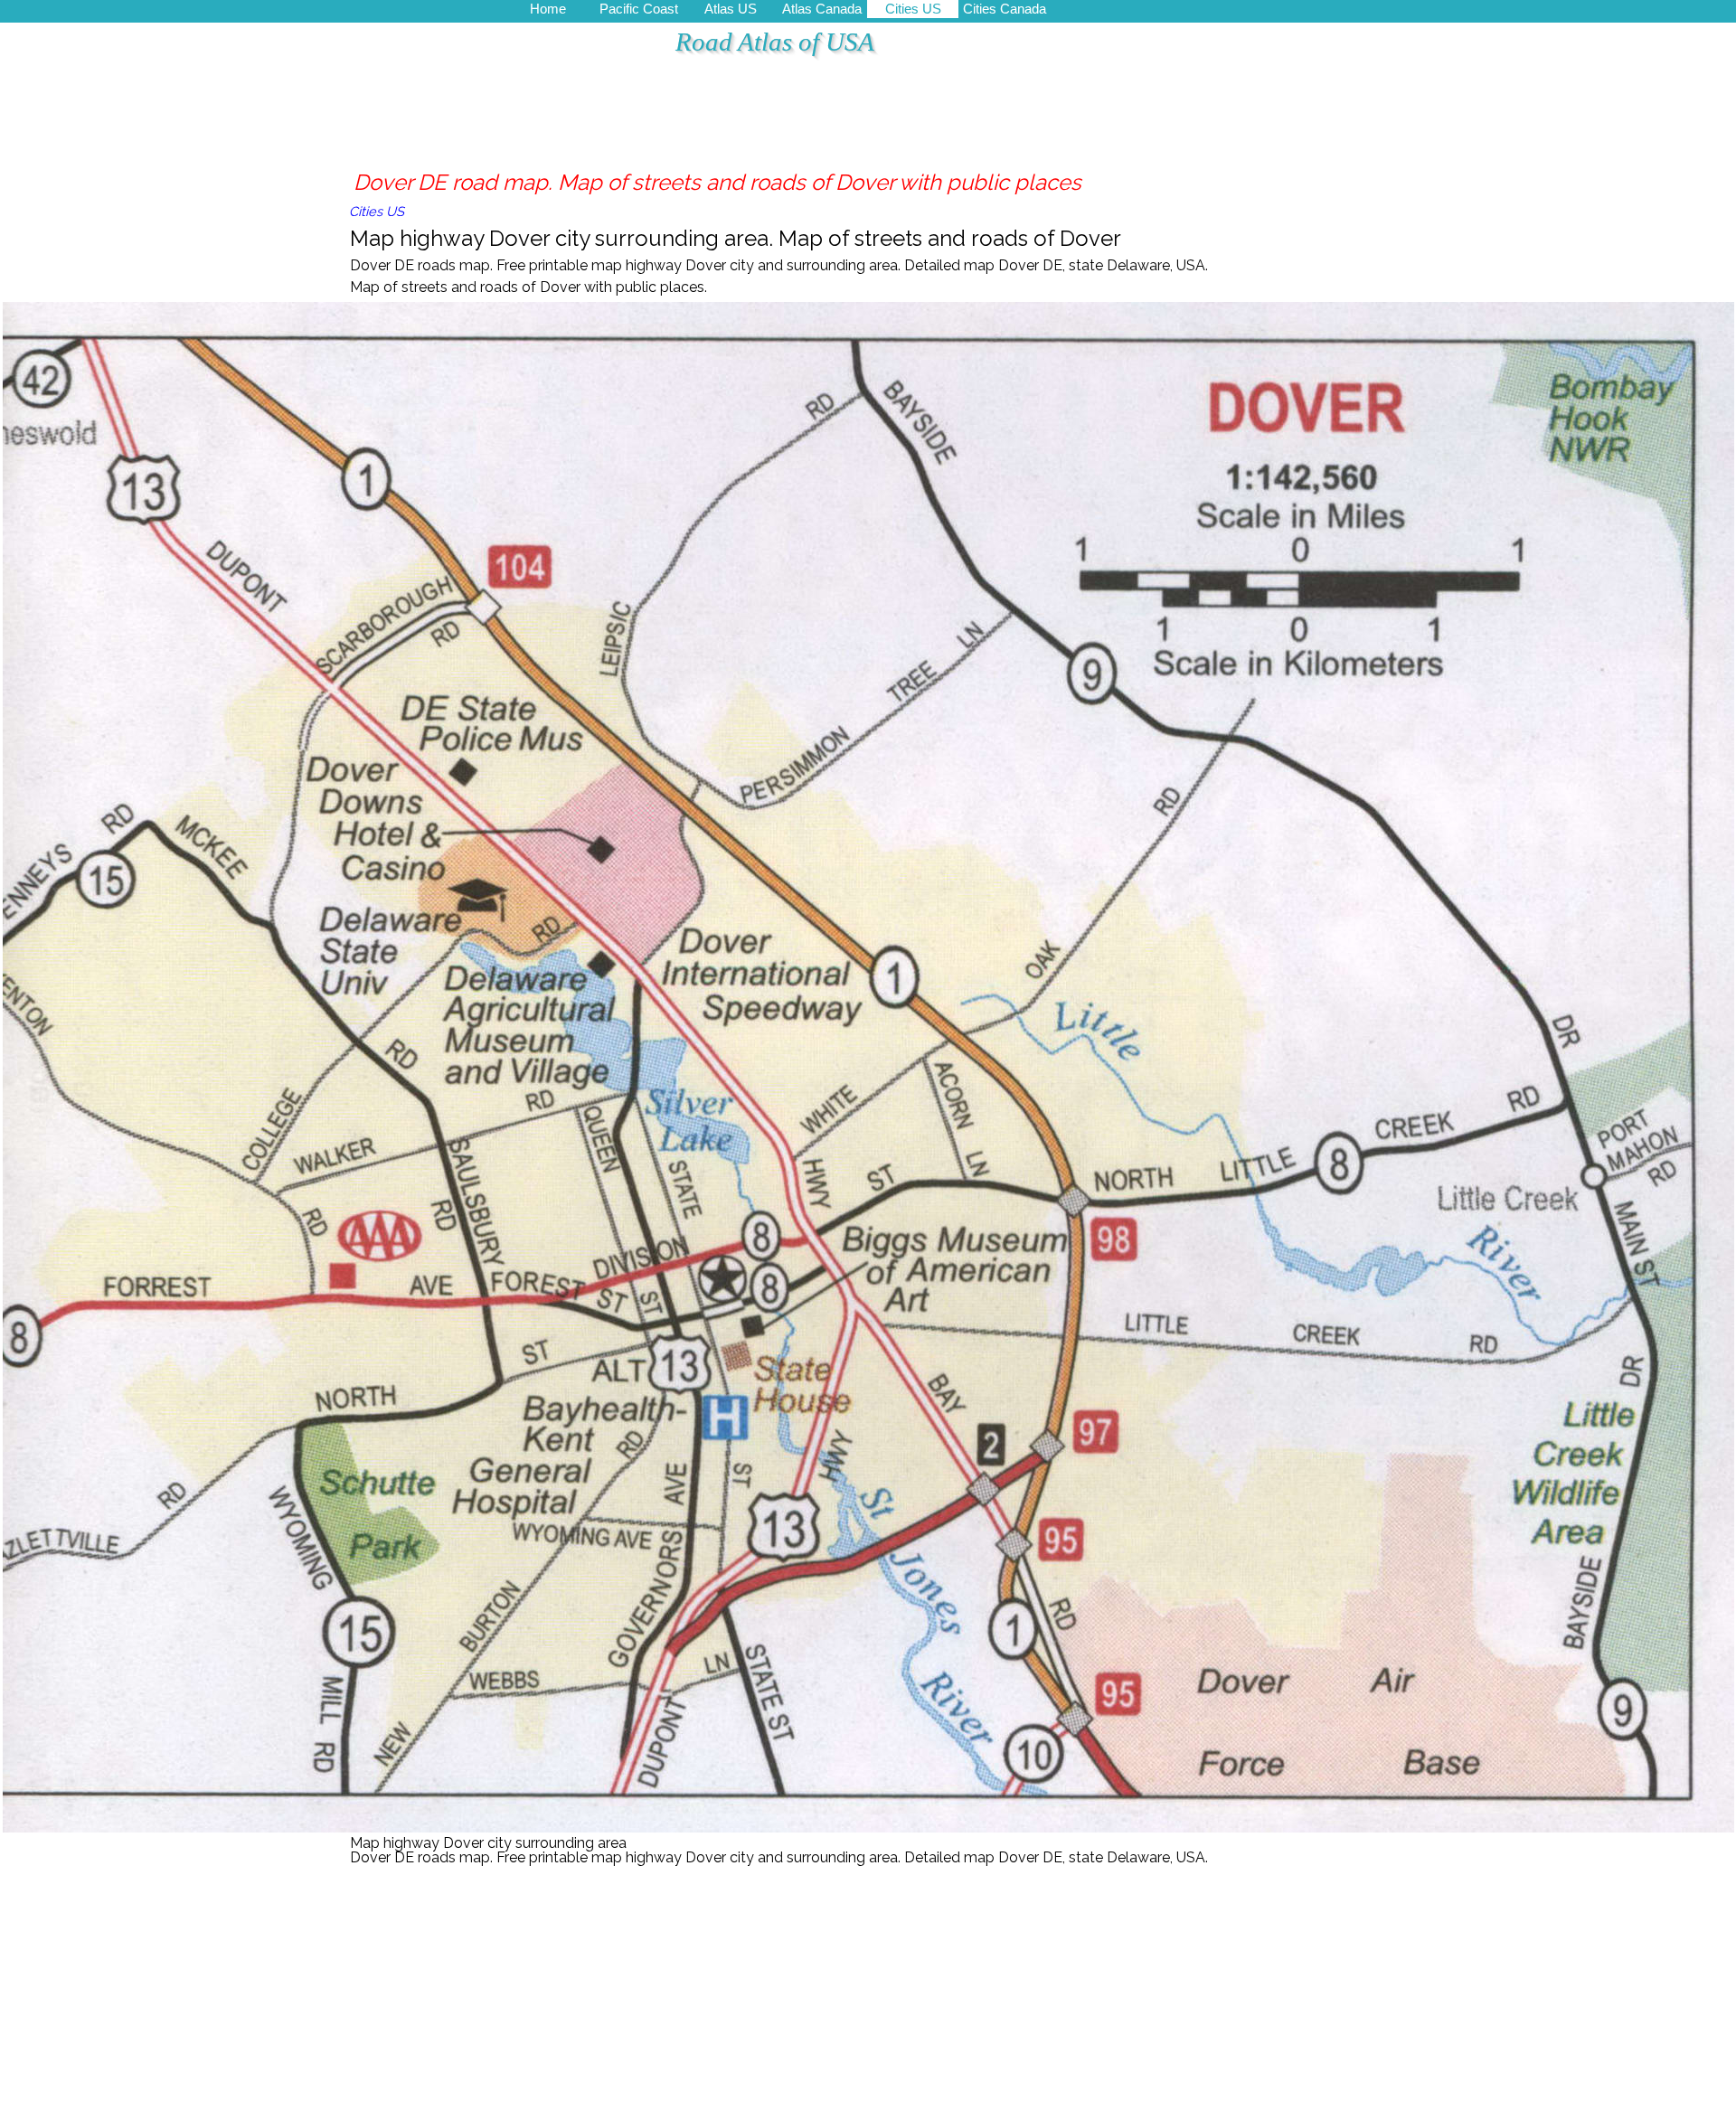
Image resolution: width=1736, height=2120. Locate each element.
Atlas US (731, 9)
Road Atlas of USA (775, 42)
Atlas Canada (822, 9)
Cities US (913, 9)
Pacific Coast (639, 9)
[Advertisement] (678, 122)
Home (548, 9)
